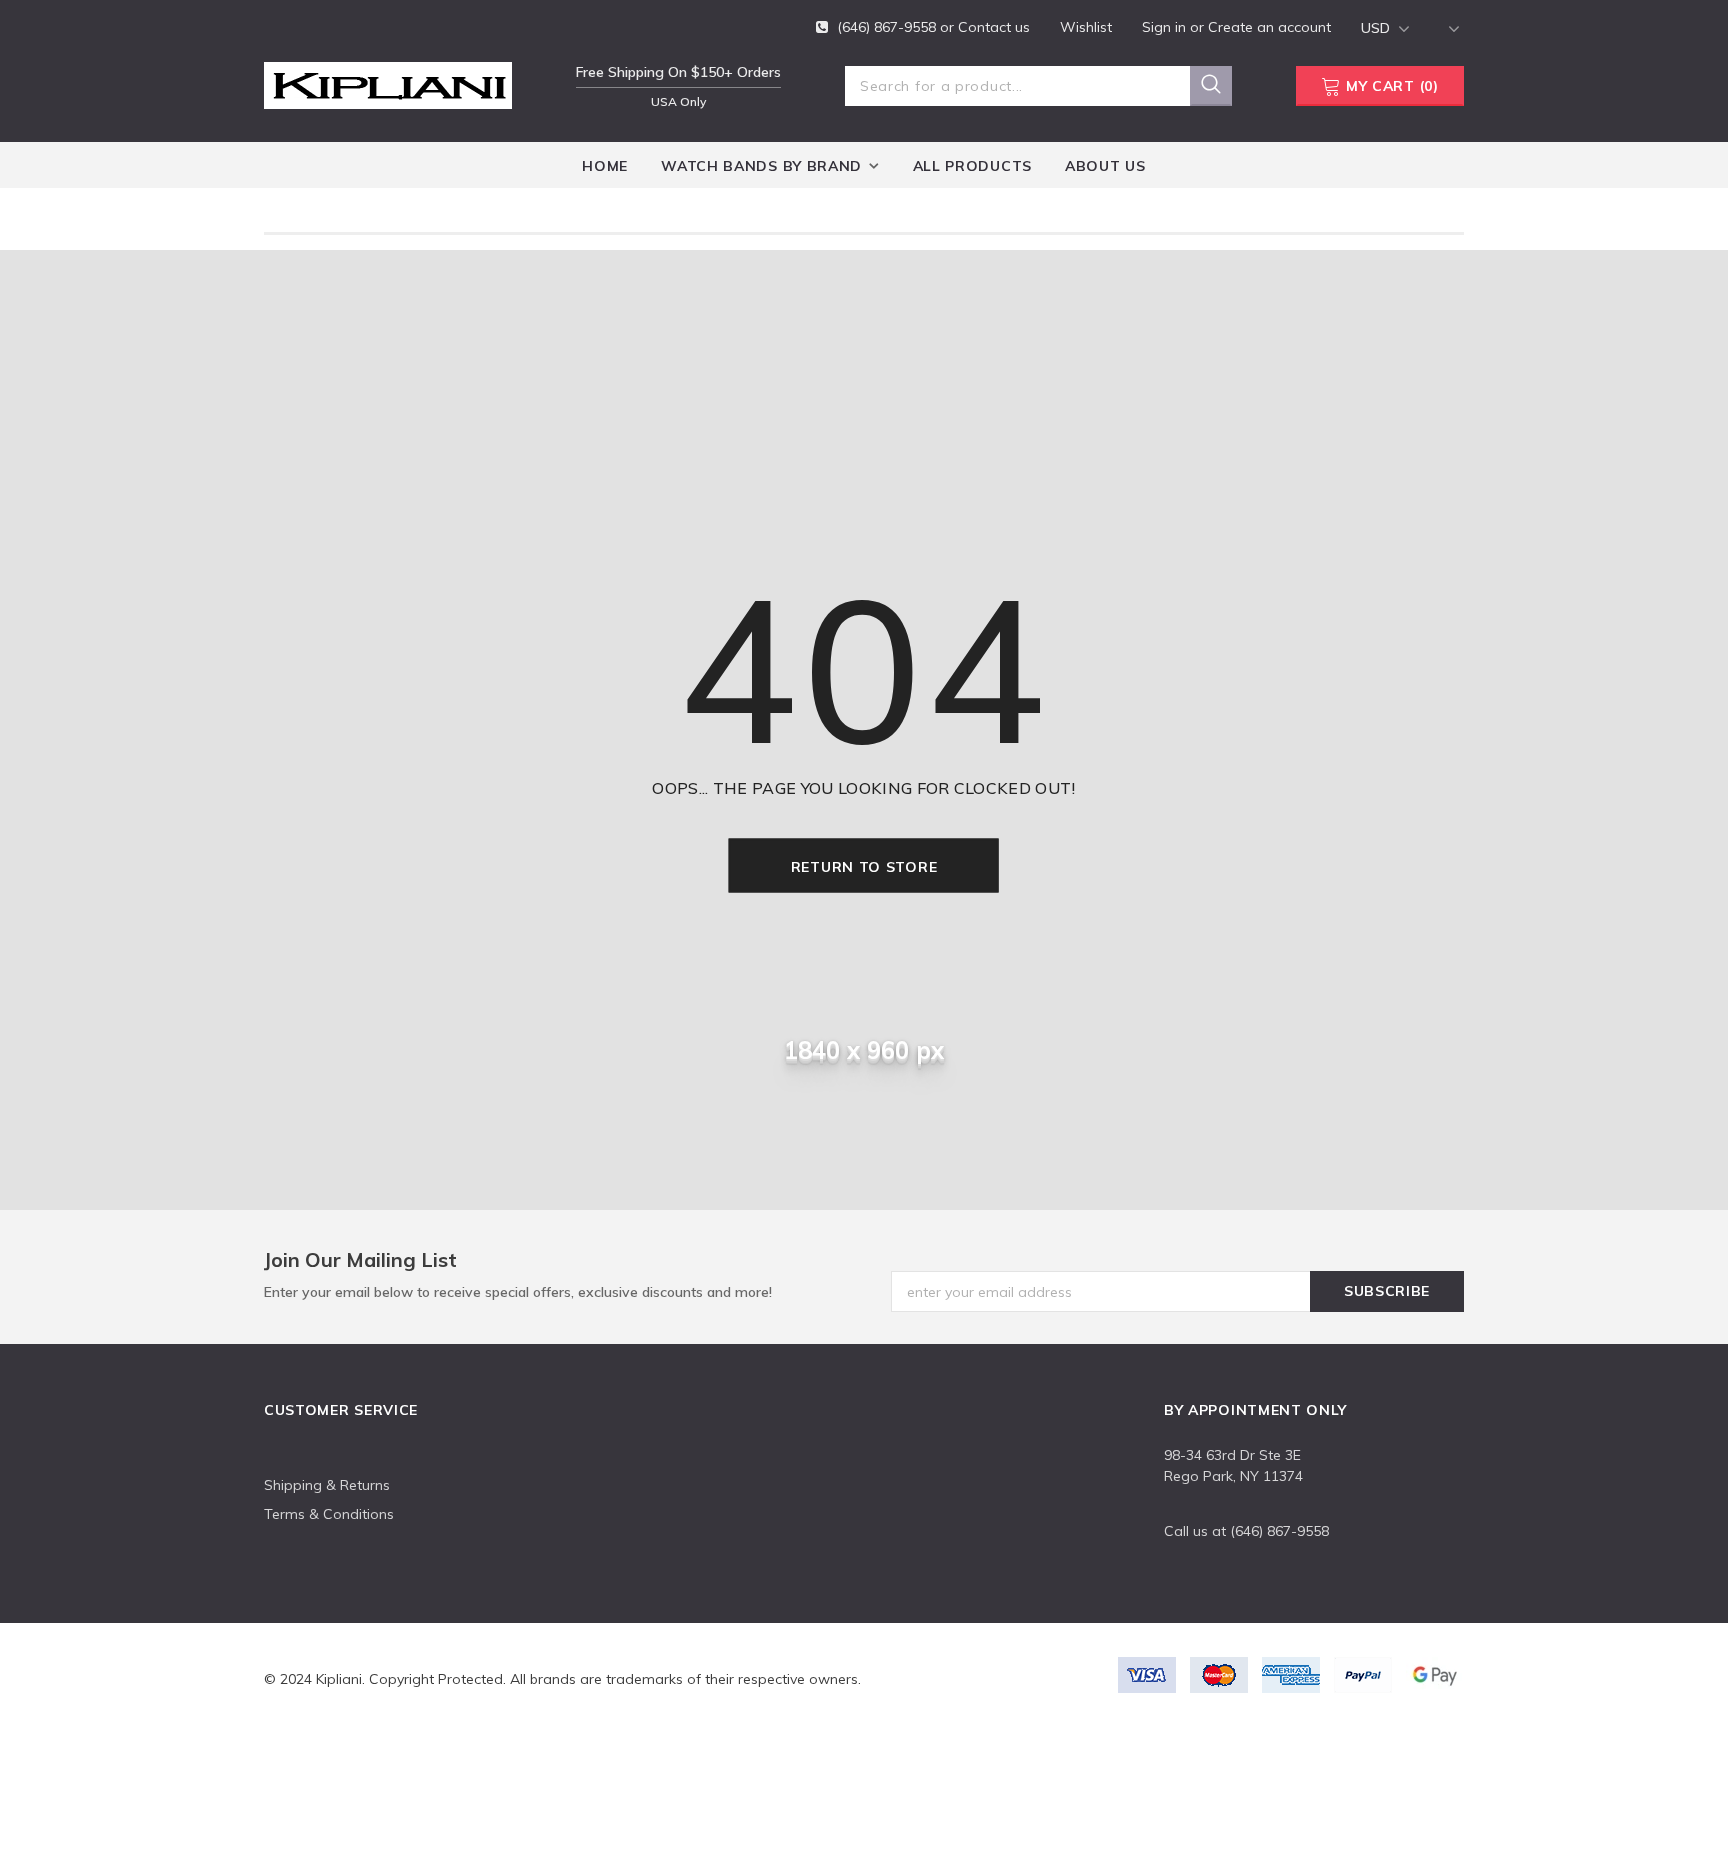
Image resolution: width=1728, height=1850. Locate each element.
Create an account (1269, 27)
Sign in (1166, 27)
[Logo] (388, 82)
